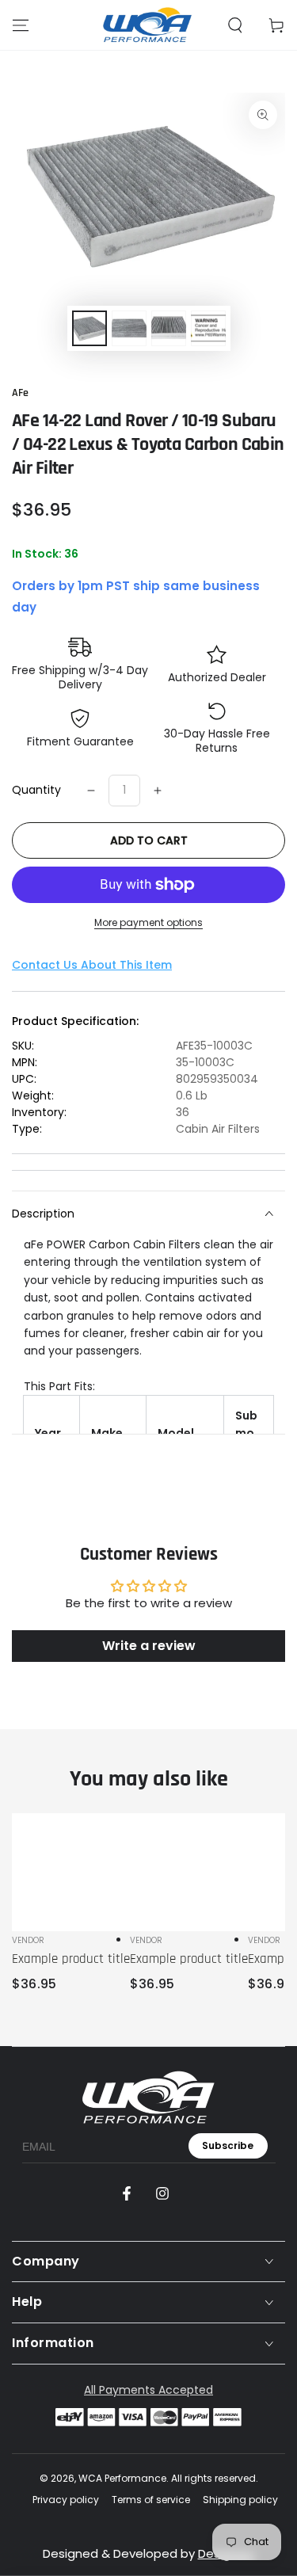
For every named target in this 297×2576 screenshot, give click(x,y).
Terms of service (151, 2500)
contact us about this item (92, 965)
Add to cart (149, 840)
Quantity (36, 790)
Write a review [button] (149, 1646)
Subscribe (228, 2145)
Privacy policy (66, 2500)
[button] (235, 25)
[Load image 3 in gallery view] (169, 328)
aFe (20, 393)
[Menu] (21, 25)
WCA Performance (122, 2478)
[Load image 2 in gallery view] (129, 328)
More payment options (148, 922)
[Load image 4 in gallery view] (208, 328)
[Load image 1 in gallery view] (89, 328)
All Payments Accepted (148, 2390)
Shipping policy (240, 2500)
